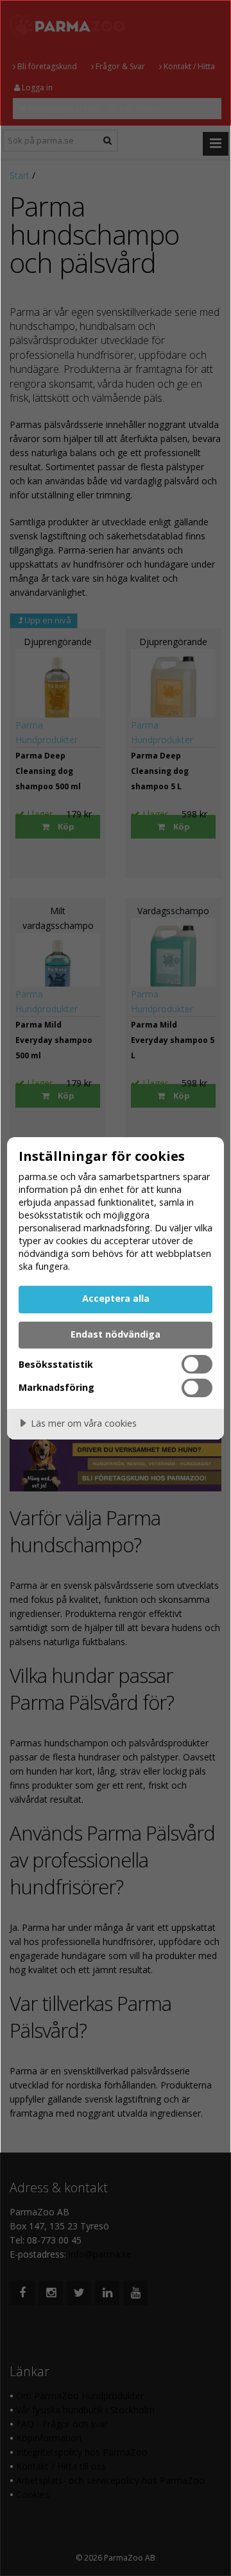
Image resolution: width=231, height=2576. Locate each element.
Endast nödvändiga (116, 1334)
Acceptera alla (116, 1298)
